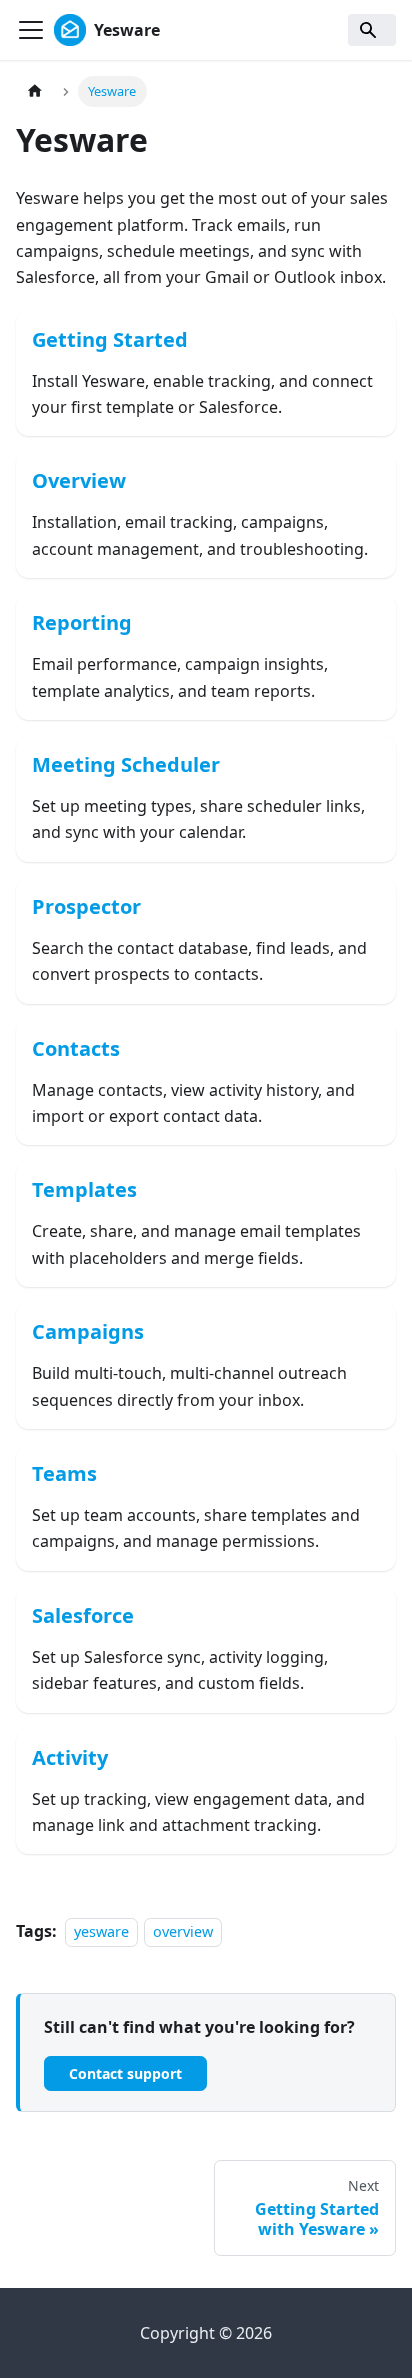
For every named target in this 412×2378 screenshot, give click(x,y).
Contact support (125, 2073)
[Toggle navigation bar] (31, 30)
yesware (101, 1931)
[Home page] (35, 91)
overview (183, 1931)
